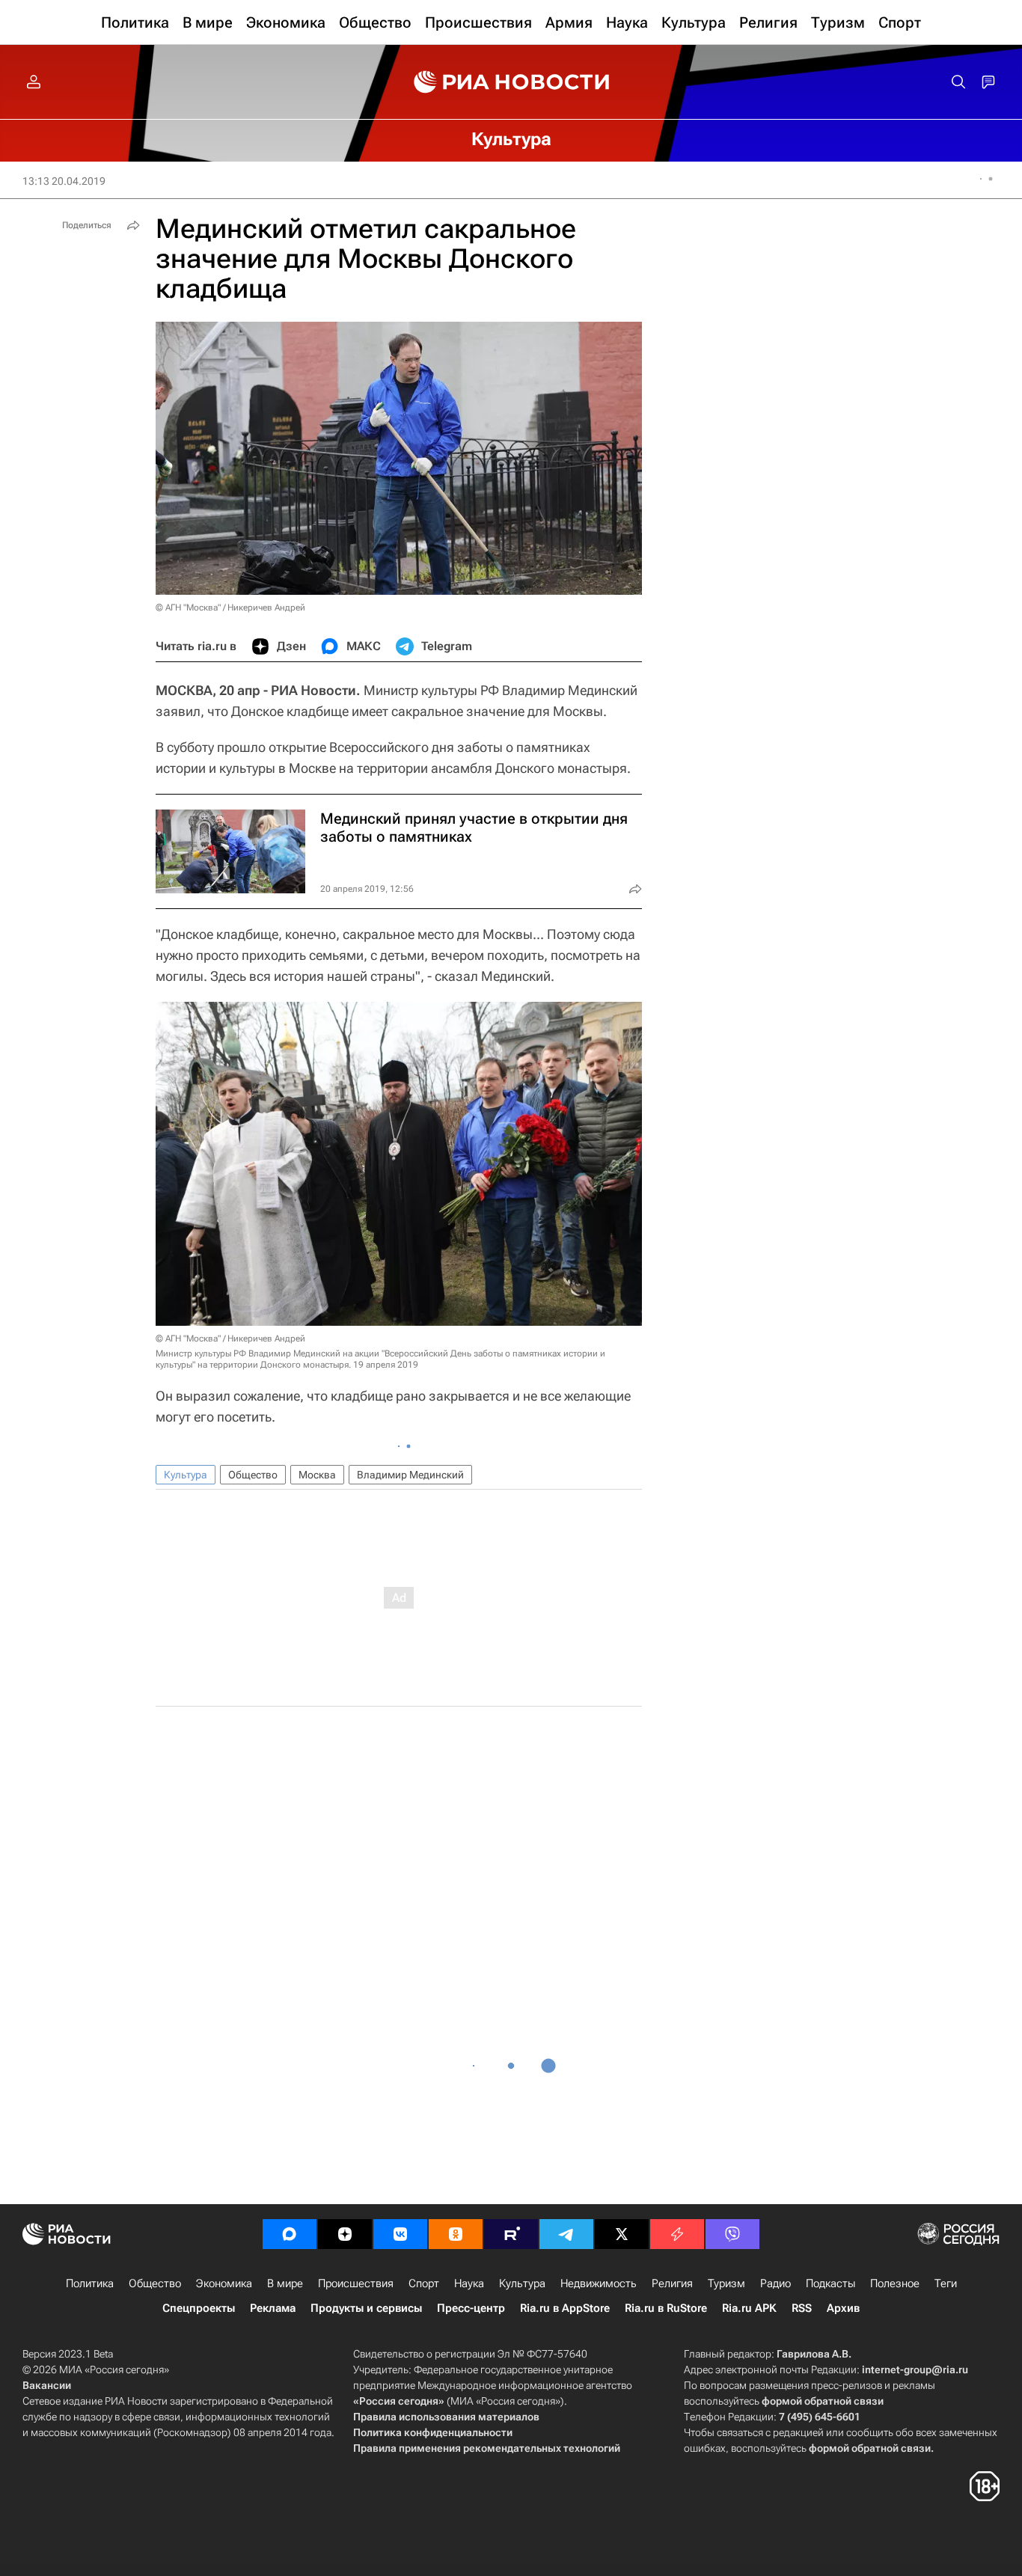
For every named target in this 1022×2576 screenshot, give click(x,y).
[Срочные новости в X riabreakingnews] (677, 2234)
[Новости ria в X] (622, 2234)
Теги (946, 2283)
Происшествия (356, 2283)
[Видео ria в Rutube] (511, 2234)
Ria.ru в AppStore (565, 2308)
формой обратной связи (823, 2401)
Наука (469, 2283)
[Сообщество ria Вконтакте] (400, 2234)
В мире (285, 2283)
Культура (186, 1475)
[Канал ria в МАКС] (290, 2234)
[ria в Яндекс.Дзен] (345, 2234)
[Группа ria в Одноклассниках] (456, 2234)
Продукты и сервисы (366, 2308)
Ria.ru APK (749, 2308)
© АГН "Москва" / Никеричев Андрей (230, 608)
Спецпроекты (199, 2308)
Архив (843, 2308)
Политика (90, 2283)
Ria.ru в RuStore (666, 2308)
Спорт (424, 2283)
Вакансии (47, 2385)
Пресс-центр (471, 2308)
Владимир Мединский (410, 1475)
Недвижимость (599, 2283)
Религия (672, 2283)
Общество (253, 1475)
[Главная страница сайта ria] (511, 82)
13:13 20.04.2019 (64, 181)
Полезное (895, 2283)
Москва (317, 1475)
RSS (802, 2308)
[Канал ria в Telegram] (566, 2234)
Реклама (273, 2308)
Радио (775, 2283)
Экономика (224, 2283)
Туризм (726, 2283)
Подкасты (830, 2283)
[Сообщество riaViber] (732, 2234)
